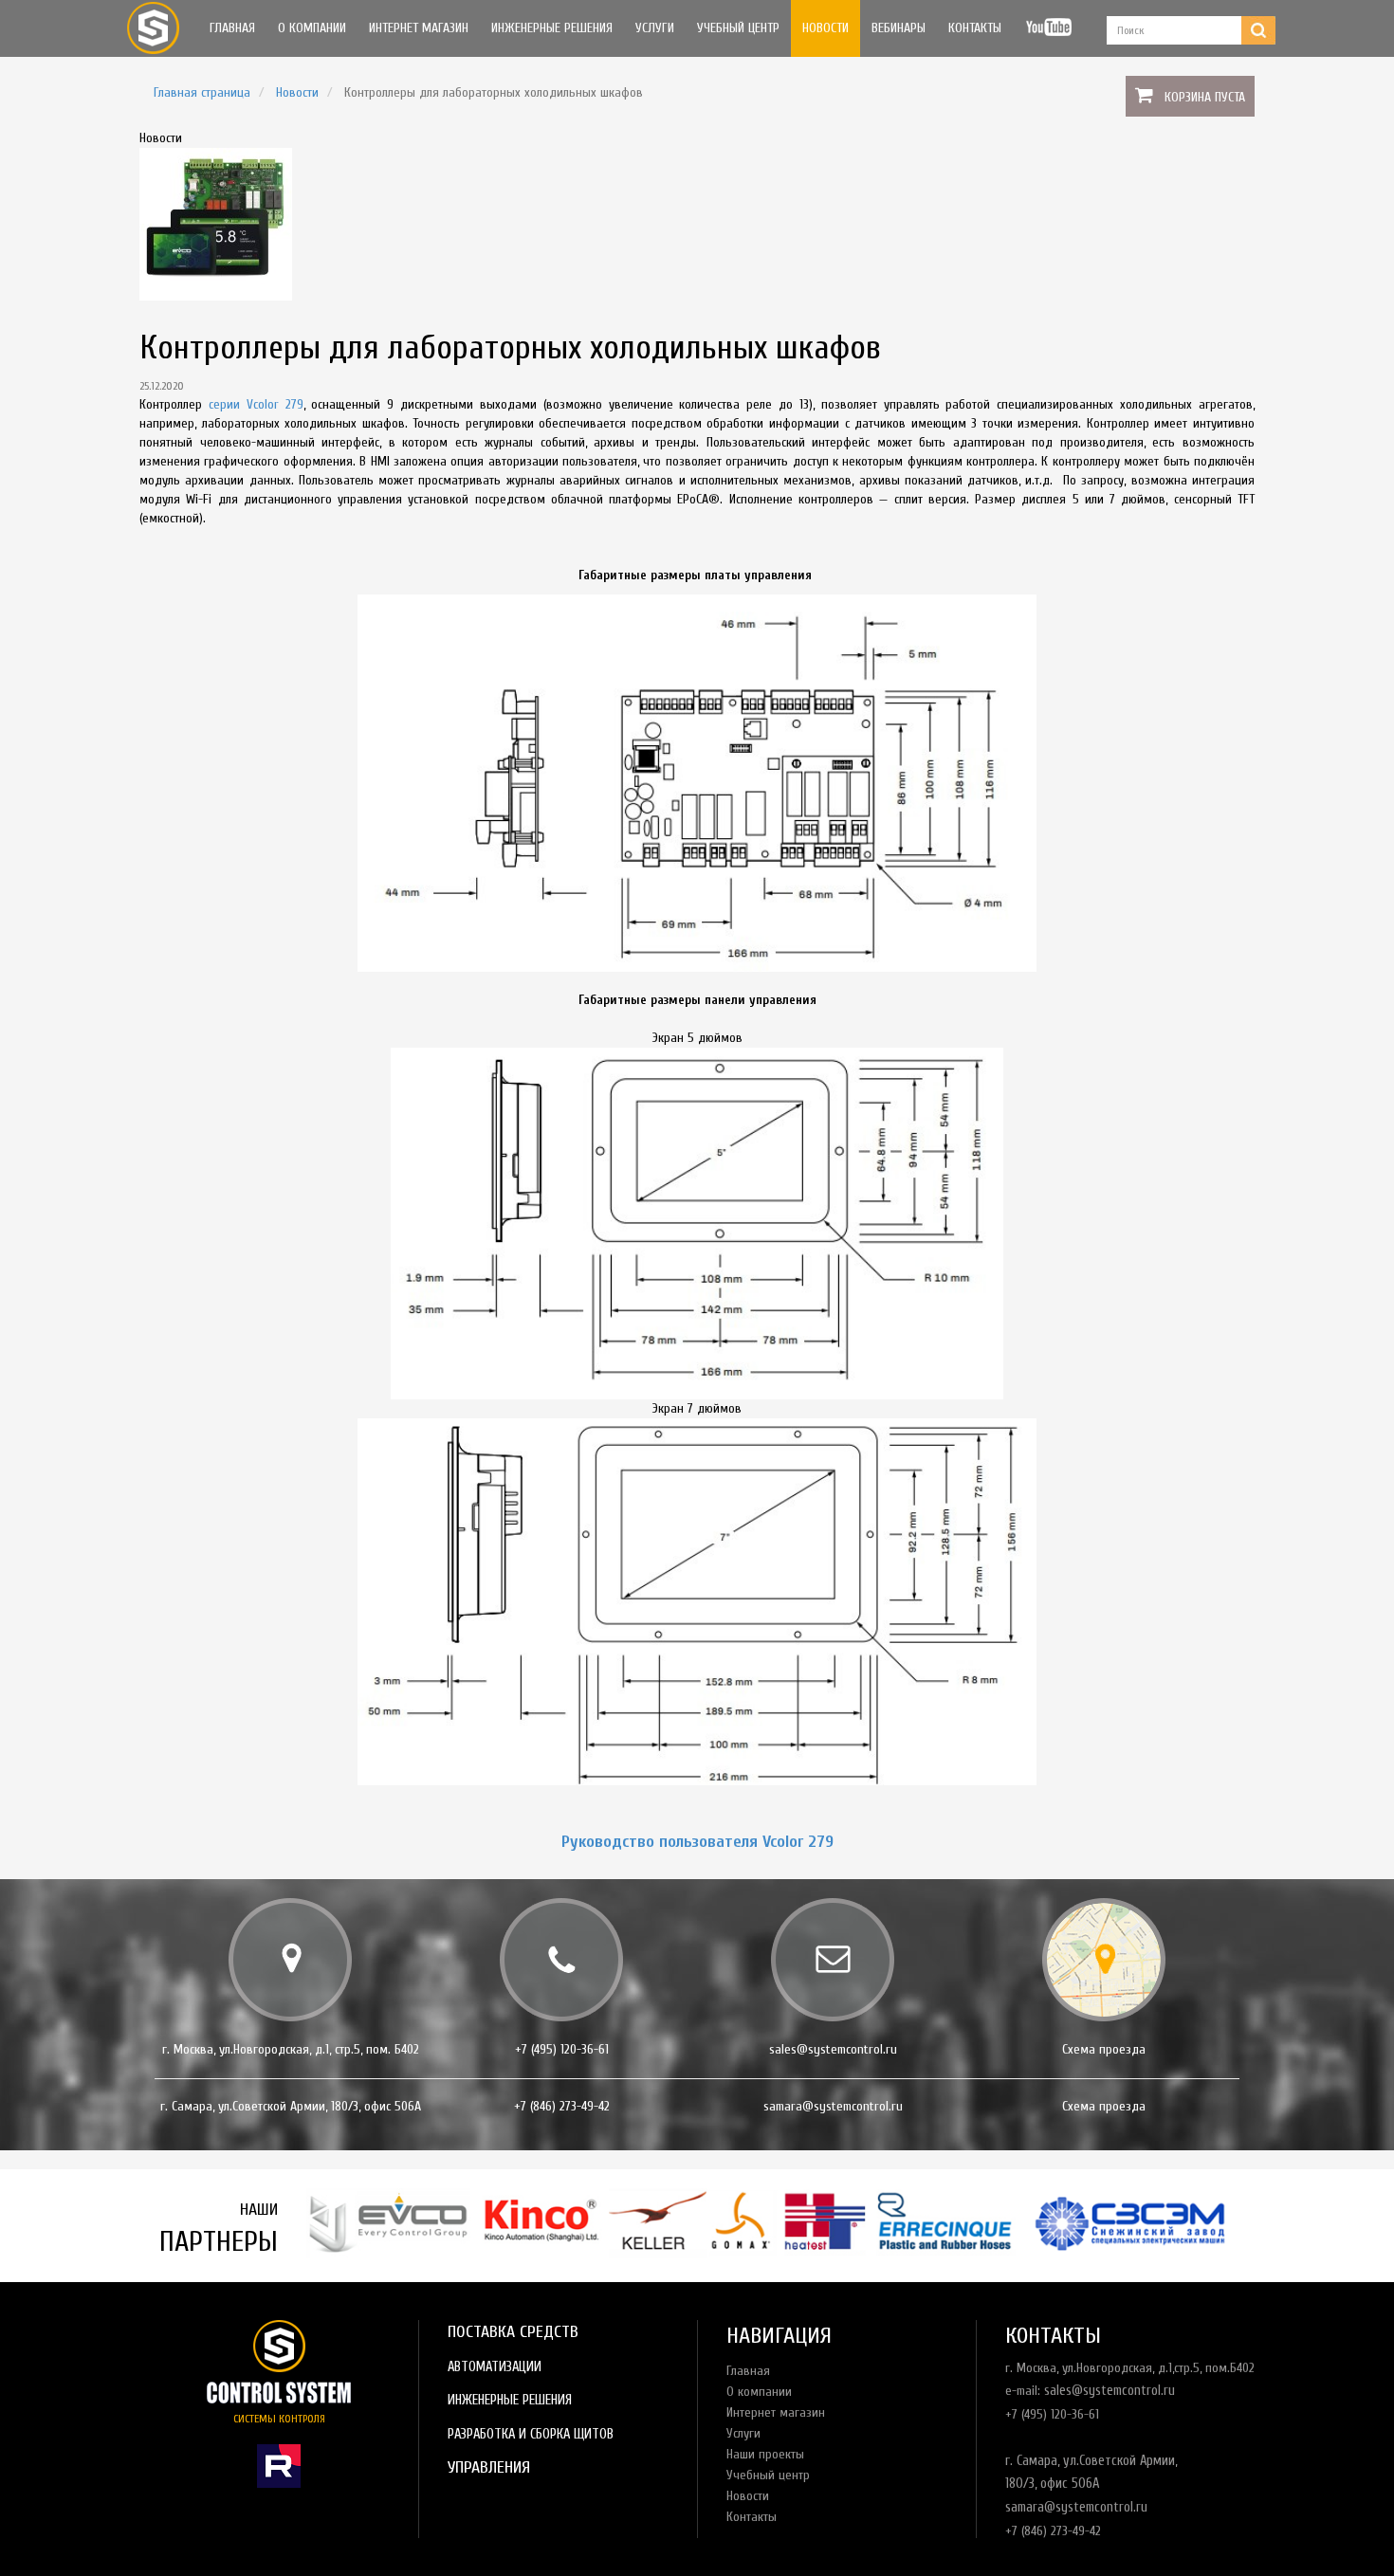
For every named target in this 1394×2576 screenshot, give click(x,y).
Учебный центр (738, 28)
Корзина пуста (1205, 97)
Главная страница (202, 92)
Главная (232, 28)
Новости (825, 28)
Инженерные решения (552, 28)
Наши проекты (765, 2454)
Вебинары (899, 28)
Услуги (655, 28)
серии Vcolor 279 (256, 404)
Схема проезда (1104, 2049)
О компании (312, 28)
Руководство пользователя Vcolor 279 (697, 1842)
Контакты (975, 28)
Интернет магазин (419, 28)
